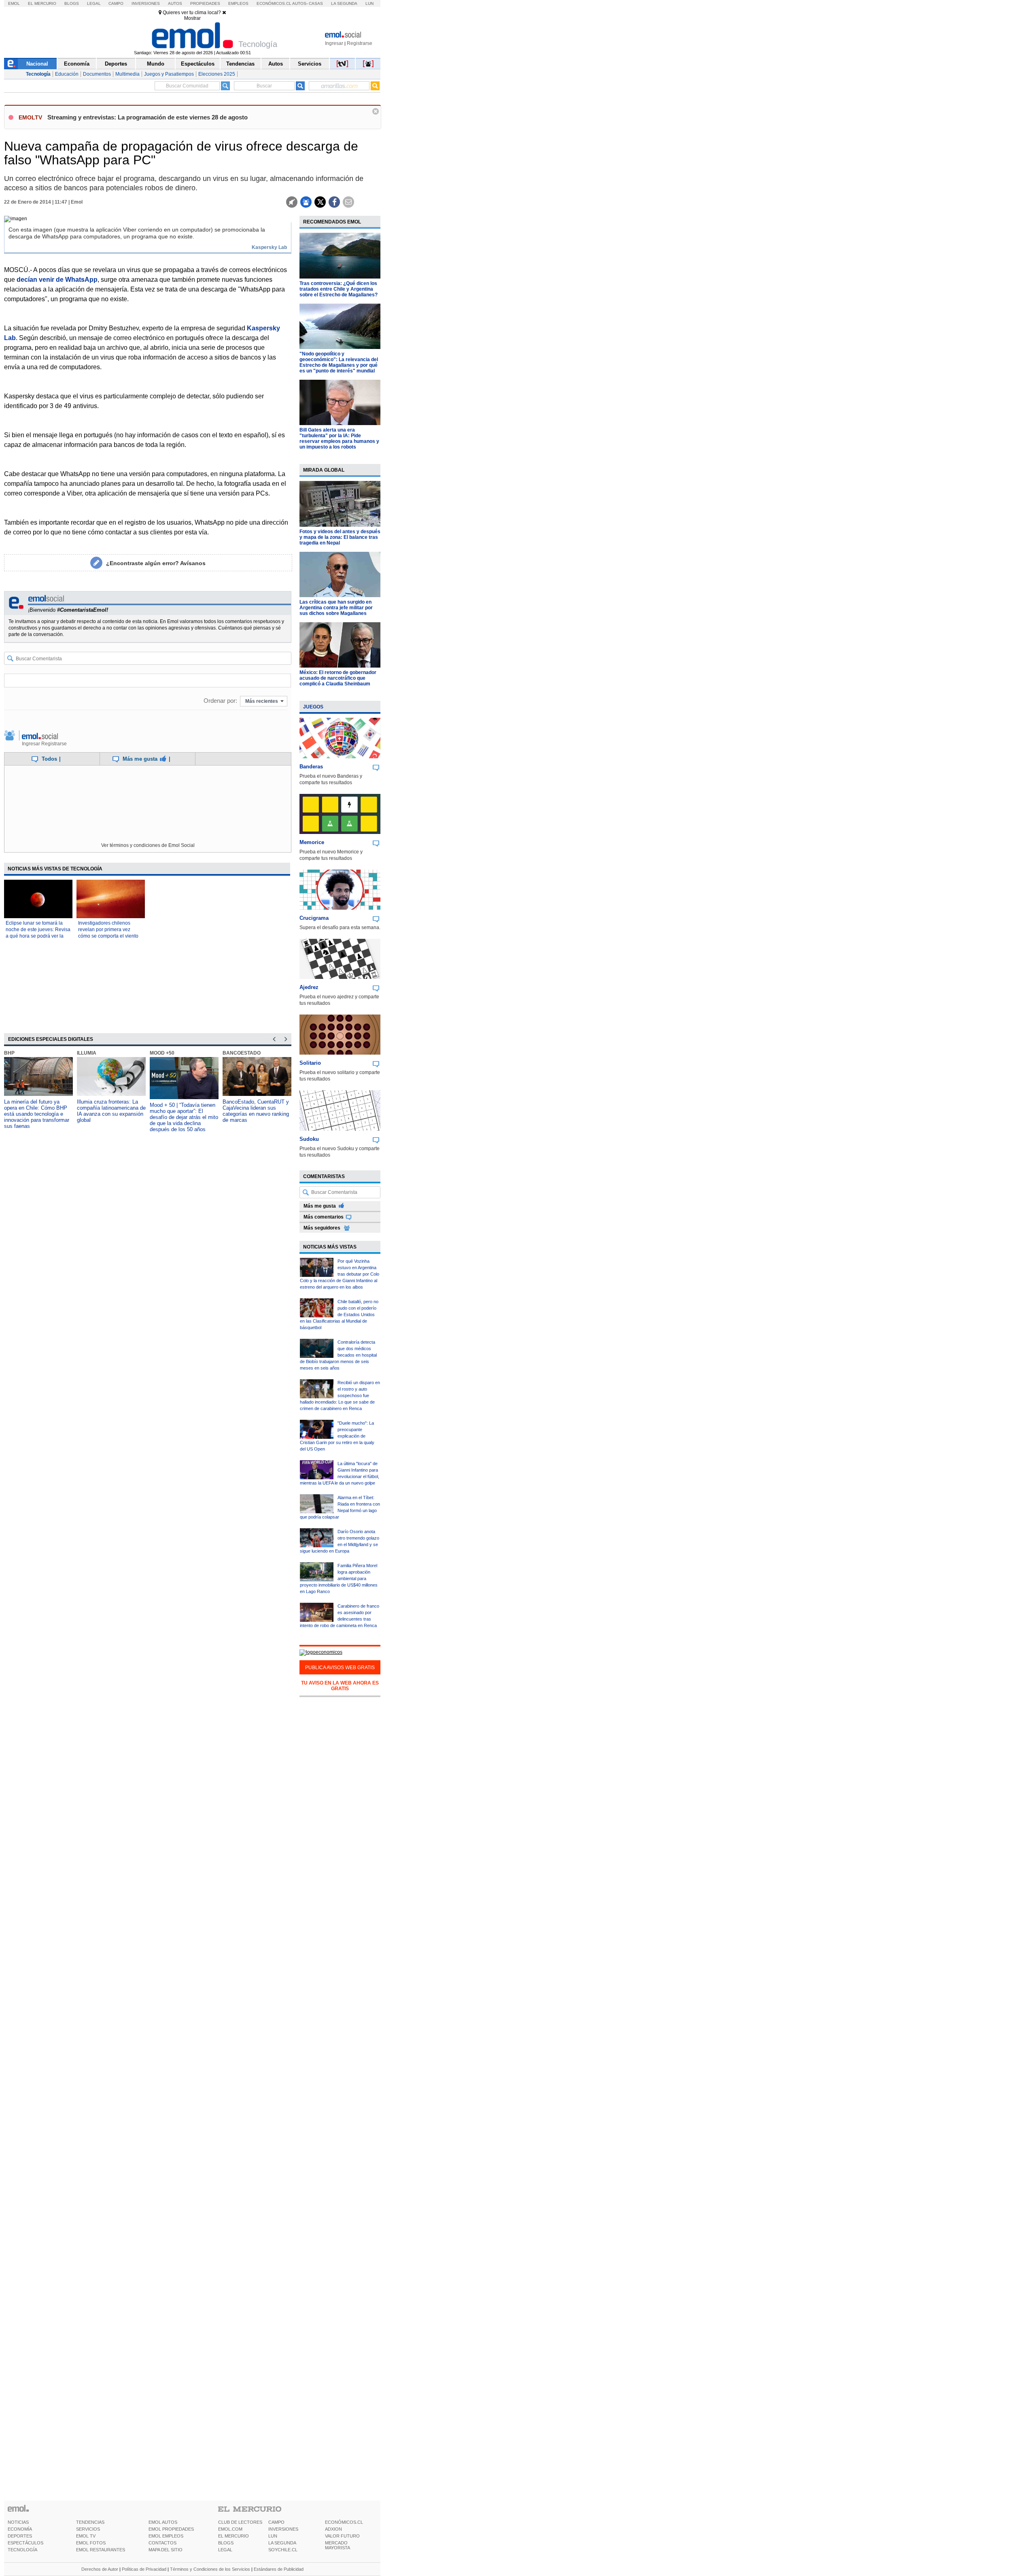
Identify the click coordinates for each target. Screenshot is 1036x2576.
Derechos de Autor (100, 2569)
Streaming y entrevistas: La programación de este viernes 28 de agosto (148, 117)
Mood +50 (162, 1053)
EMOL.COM (230, 2529)
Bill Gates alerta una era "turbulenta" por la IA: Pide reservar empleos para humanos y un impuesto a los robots (339, 438)
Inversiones (146, 3)
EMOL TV (86, 2536)
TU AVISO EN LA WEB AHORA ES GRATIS (340, 1686)
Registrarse (360, 43)
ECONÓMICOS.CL (344, 2522)
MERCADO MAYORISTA (338, 2545)
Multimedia (127, 74)
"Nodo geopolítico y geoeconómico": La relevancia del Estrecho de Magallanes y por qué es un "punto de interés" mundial (339, 362)
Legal (94, 3)
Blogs (72, 3)
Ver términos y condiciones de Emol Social (148, 845)
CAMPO (276, 2522)
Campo (116, 3)
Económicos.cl (274, 3)
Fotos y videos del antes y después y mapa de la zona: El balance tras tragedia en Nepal (340, 537)
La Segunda (344, 3)
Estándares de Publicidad (279, 2569)
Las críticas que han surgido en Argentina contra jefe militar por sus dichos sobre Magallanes (336, 608)
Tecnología (38, 74)
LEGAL (225, 2550)
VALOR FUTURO (342, 2536)
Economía (77, 64)
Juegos (313, 707)
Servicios (310, 64)
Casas (316, 3)
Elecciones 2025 (217, 74)
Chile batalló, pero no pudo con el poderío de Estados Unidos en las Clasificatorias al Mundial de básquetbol (339, 1315)
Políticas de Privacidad (144, 2569)
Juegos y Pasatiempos (169, 74)
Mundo (156, 64)
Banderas (311, 767)
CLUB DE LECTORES (240, 2522)
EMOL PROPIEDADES (171, 2529)
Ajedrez (309, 987)
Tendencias (240, 64)
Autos (175, 3)
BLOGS (226, 2543)
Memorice (312, 842)
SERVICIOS (88, 2529)
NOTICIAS (18, 2522)
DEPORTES (20, 2536)
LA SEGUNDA (282, 2543)
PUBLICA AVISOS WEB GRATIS (340, 1668)
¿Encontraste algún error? (156, 563)
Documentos (97, 74)
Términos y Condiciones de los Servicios (210, 2569)
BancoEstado (242, 1053)
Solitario (310, 1063)
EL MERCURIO (234, 2536)
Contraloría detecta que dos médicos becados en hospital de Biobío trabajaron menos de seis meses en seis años (338, 1355)
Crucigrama (314, 918)
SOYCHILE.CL (283, 2550)
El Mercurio (42, 3)
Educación (67, 74)
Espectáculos (198, 64)
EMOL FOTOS (91, 2543)
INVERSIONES (283, 2529)
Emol (14, 3)
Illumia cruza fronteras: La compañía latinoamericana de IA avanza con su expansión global (111, 1111)
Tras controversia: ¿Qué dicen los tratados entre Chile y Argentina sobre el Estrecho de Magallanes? (339, 289)
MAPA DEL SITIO (166, 2550)
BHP (9, 1053)
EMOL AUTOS (163, 2522)
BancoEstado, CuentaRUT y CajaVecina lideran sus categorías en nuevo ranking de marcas (256, 1111)
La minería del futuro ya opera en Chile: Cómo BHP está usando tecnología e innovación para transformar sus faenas (37, 1114)
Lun (369, 3)
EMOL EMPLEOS (166, 2536)
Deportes (116, 64)
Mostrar (192, 18)
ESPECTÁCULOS (25, 2543)
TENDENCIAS (90, 2522)
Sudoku (309, 1139)
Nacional (37, 64)
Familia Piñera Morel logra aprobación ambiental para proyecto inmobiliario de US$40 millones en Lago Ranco (339, 1578)
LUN (273, 2536)
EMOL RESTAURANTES (101, 2550)
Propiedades (205, 3)
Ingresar (334, 43)
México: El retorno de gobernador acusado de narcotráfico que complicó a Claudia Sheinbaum (338, 678)
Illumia (87, 1053)
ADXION (333, 2529)
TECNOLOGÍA (22, 2550)
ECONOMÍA (20, 2529)
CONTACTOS (162, 2543)
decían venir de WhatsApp (57, 280)
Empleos (238, 3)
